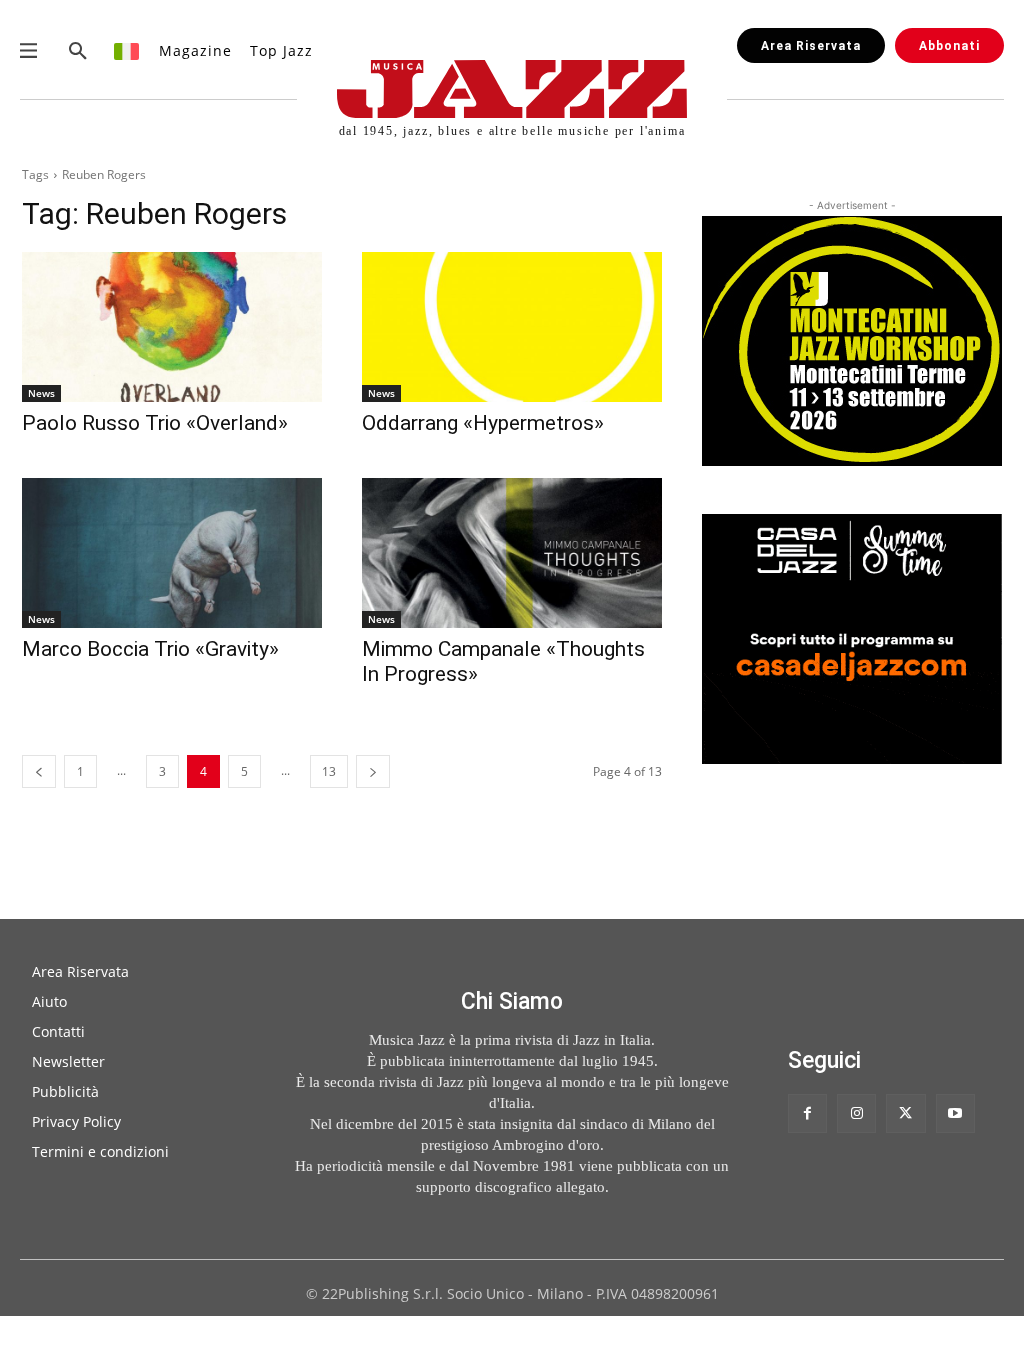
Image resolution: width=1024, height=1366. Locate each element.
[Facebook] (807, 1113)
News (41, 393)
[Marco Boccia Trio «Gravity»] (172, 553)
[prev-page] (39, 771)
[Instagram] (856, 1113)
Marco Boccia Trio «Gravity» (150, 649)
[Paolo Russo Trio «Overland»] (172, 327)
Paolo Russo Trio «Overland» (155, 423)
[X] (905, 1113)
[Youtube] (955, 1113)
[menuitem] (127, 50)
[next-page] (373, 771)
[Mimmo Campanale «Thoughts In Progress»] (512, 553)
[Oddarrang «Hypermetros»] (512, 327)
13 (329, 771)
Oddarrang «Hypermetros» (483, 423)
